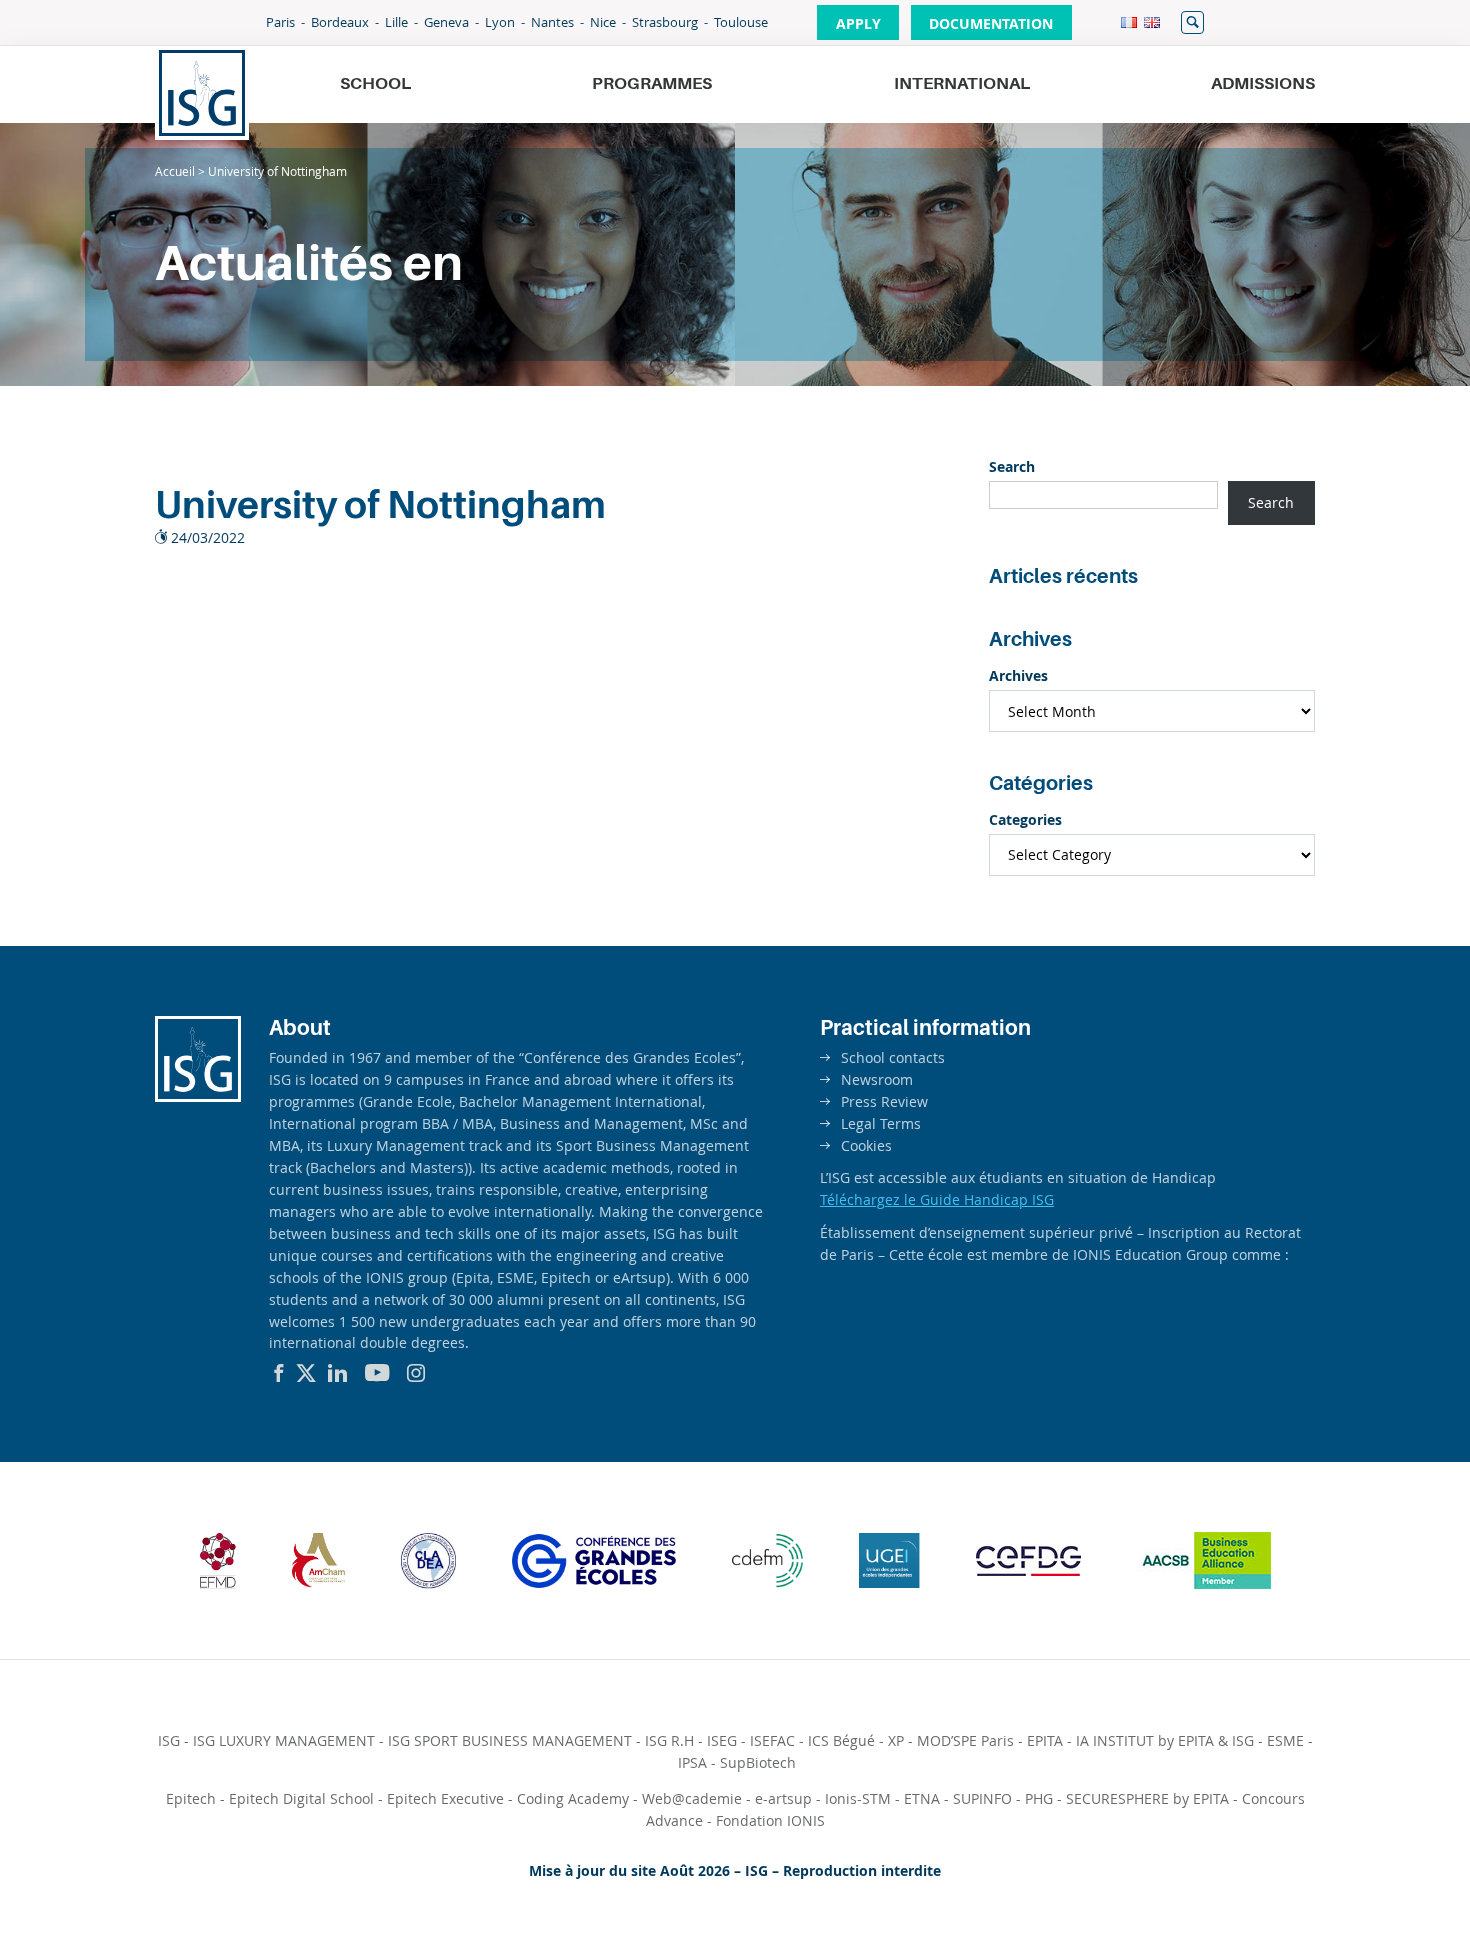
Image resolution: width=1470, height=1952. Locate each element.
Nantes (552, 22)
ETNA (922, 1798)
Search (1012, 466)
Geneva (446, 22)
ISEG (722, 1740)
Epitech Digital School (301, 1798)
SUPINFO (982, 1798)
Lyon (500, 22)
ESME (1285, 1740)
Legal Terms (881, 1123)
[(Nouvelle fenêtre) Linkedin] (338, 1373)
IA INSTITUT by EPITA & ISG (1165, 1740)
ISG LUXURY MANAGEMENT (284, 1740)
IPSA (692, 1762)
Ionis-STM (858, 1798)
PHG (1039, 1798)
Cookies (866, 1145)
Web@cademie (692, 1798)
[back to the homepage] (202, 93)
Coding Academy (573, 1798)
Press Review (884, 1101)
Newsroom (877, 1079)
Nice (603, 22)
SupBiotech (758, 1762)
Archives (1018, 675)
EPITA (1045, 1740)
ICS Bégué (841, 1740)
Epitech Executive (445, 1798)
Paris (280, 22)
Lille (396, 22)
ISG (169, 1740)
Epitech (191, 1798)
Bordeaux (340, 22)
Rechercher (1192, 22)
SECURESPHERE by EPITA (1147, 1798)
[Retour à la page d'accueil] (198, 1096)
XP (896, 1740)
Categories (1025, 819)
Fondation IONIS (770, 1820)
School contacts (893, 1057)
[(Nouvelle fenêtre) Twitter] (306, 1373)
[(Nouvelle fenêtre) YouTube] (377, 1373)
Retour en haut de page (1386, 1888)
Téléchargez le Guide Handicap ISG (937, 1199)
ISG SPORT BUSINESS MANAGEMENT (510, 1740)
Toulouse (741, 22)
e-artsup (783, 1798)
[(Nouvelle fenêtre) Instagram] (416, 1373)
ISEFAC (772, 1740)
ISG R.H (669, 1740)
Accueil (175, 171)
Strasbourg (665, 22)
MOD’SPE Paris (965, 1740)
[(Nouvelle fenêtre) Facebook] (279, 1373)
